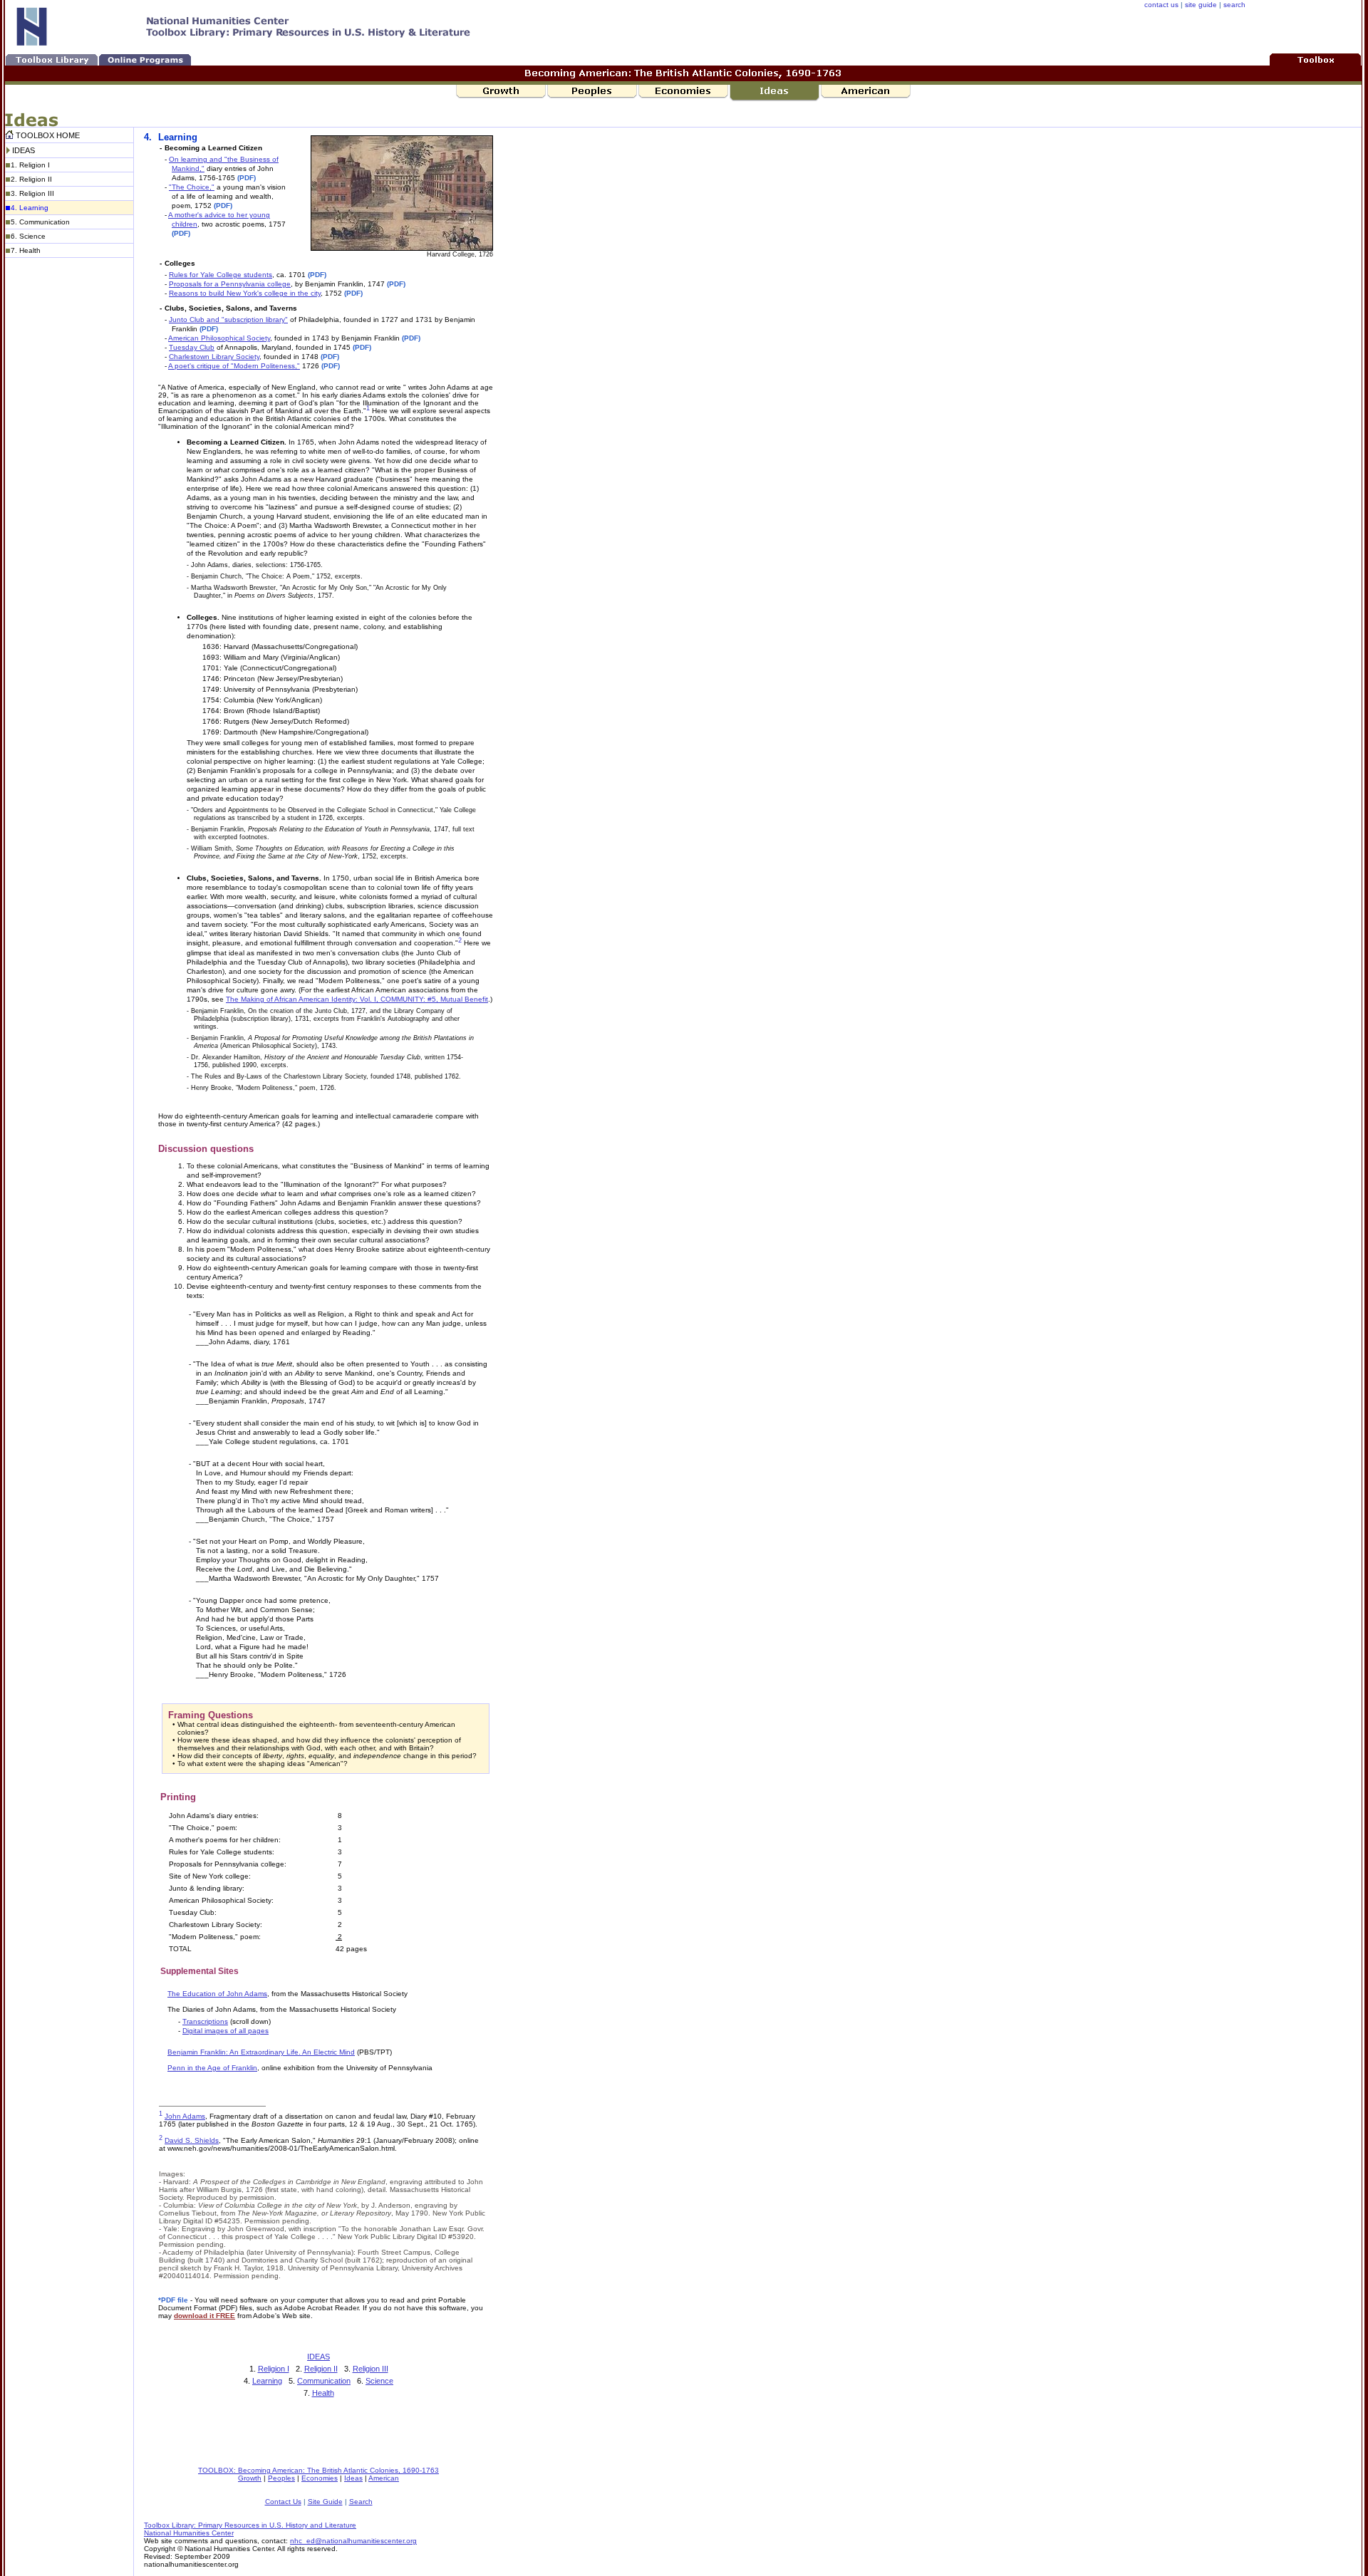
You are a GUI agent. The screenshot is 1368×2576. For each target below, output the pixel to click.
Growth (250, 2478)
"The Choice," (192, 187)
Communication (324, 2381)
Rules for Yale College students (221, 275)
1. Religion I (30, 165)
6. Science (28, 236)
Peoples (281, 2478)
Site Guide (325, 2502)
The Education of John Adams (217, 1994)
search (1234, 5)
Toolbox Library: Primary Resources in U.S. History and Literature (250, 2525)
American (384, 2478)
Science (379, 2381)
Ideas (353, 2478)
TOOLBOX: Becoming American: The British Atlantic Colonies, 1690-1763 (318, 2470)
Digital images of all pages (226, 2031)
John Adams (185, 2116)
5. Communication (40, 222)
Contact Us (283, 2502)
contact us (1161, 5)
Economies (320, 2478)
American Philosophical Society (219, 338)
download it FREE (204, 2316)
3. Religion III (32, 193)
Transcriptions (205, 2021)
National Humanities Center (189, 2533)
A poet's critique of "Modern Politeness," (234, 366)
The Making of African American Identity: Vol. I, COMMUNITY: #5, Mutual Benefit (357, 999)
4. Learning (30, 208)
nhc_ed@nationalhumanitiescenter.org (353, 2541)
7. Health (26, 250)
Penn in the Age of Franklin (212, 2068)
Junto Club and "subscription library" (228, 320)
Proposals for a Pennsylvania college (230, 284)
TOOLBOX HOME (48, 135)
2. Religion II (31, 179)
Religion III (370, 2369)
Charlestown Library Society (214, 357)
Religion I (274, 2369)
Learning (267, 2381)
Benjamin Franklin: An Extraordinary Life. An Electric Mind (261, 2052)
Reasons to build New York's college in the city (245, 293)
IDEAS (24, 150)
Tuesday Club (192, 347)
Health (323, 2393)
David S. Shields (192, 2140)
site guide (1201, 5)
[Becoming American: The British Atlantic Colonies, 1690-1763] (1316, 59)
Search (361, 2502)
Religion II (321, 2369)
